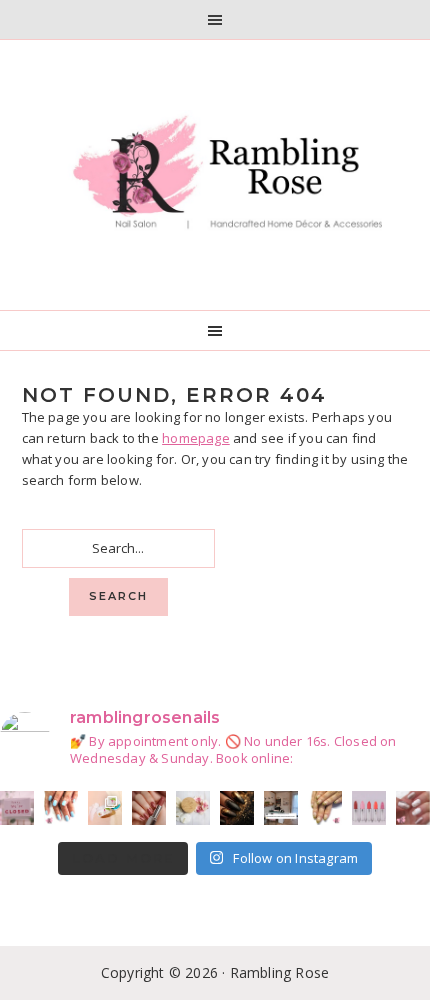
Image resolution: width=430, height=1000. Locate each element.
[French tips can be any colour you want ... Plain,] (325, 808)
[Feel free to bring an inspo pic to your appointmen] (237, 808)
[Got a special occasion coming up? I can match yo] (149, 808)
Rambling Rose (215, 175)
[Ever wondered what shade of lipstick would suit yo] (369, 808)
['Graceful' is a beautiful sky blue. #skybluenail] (61, 808)
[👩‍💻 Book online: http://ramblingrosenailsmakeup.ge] (281, 808)
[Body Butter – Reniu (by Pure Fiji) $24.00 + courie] (105, 808)
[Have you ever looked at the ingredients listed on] (193, 808)
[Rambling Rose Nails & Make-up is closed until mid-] (17, 808)
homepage (196, 438)
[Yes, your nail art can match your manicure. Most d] (413, 808)
